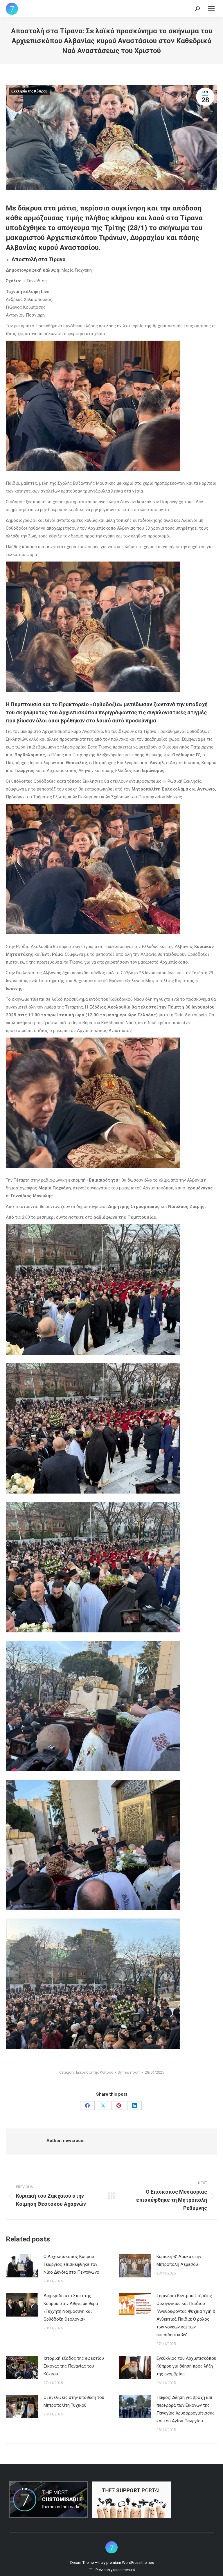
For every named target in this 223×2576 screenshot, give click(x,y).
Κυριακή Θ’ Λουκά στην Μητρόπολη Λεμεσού (179, 2260)
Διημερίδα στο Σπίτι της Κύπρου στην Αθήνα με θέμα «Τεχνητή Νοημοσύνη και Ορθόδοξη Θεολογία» (71, 2307)
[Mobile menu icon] (211, 9)
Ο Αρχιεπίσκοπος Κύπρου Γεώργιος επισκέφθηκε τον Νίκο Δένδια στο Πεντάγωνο (71, 2264)
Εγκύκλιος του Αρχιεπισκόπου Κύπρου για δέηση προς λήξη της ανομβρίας (186, 2366)
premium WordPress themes (130, 2563)
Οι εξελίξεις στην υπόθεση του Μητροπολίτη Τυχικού (74, 2401)
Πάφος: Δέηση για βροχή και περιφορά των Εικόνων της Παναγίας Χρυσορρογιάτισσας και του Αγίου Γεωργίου (186, 2409)
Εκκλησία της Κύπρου (29, 91)
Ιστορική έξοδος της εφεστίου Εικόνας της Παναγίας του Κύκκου (74, 2366)
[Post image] (22, 2266)
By (129, 2072)
